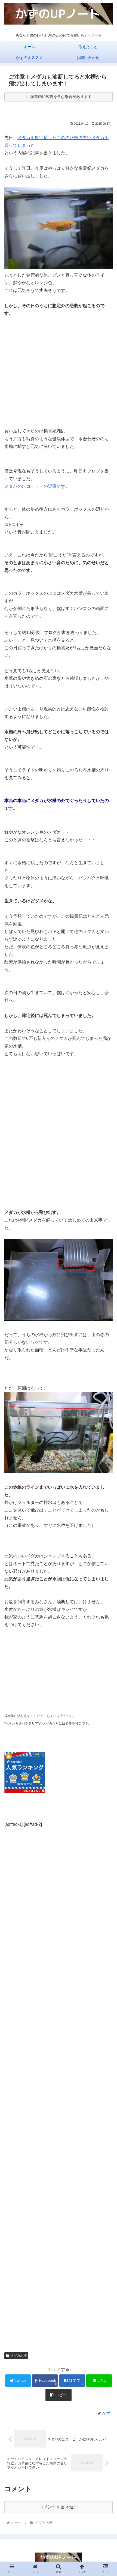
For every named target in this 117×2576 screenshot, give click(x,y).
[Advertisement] (59, 360)
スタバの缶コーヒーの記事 (30, 486)
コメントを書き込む (59, 2507)
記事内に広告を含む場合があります (61, 97)
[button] (106, 1284)
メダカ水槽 (19, 2356)
